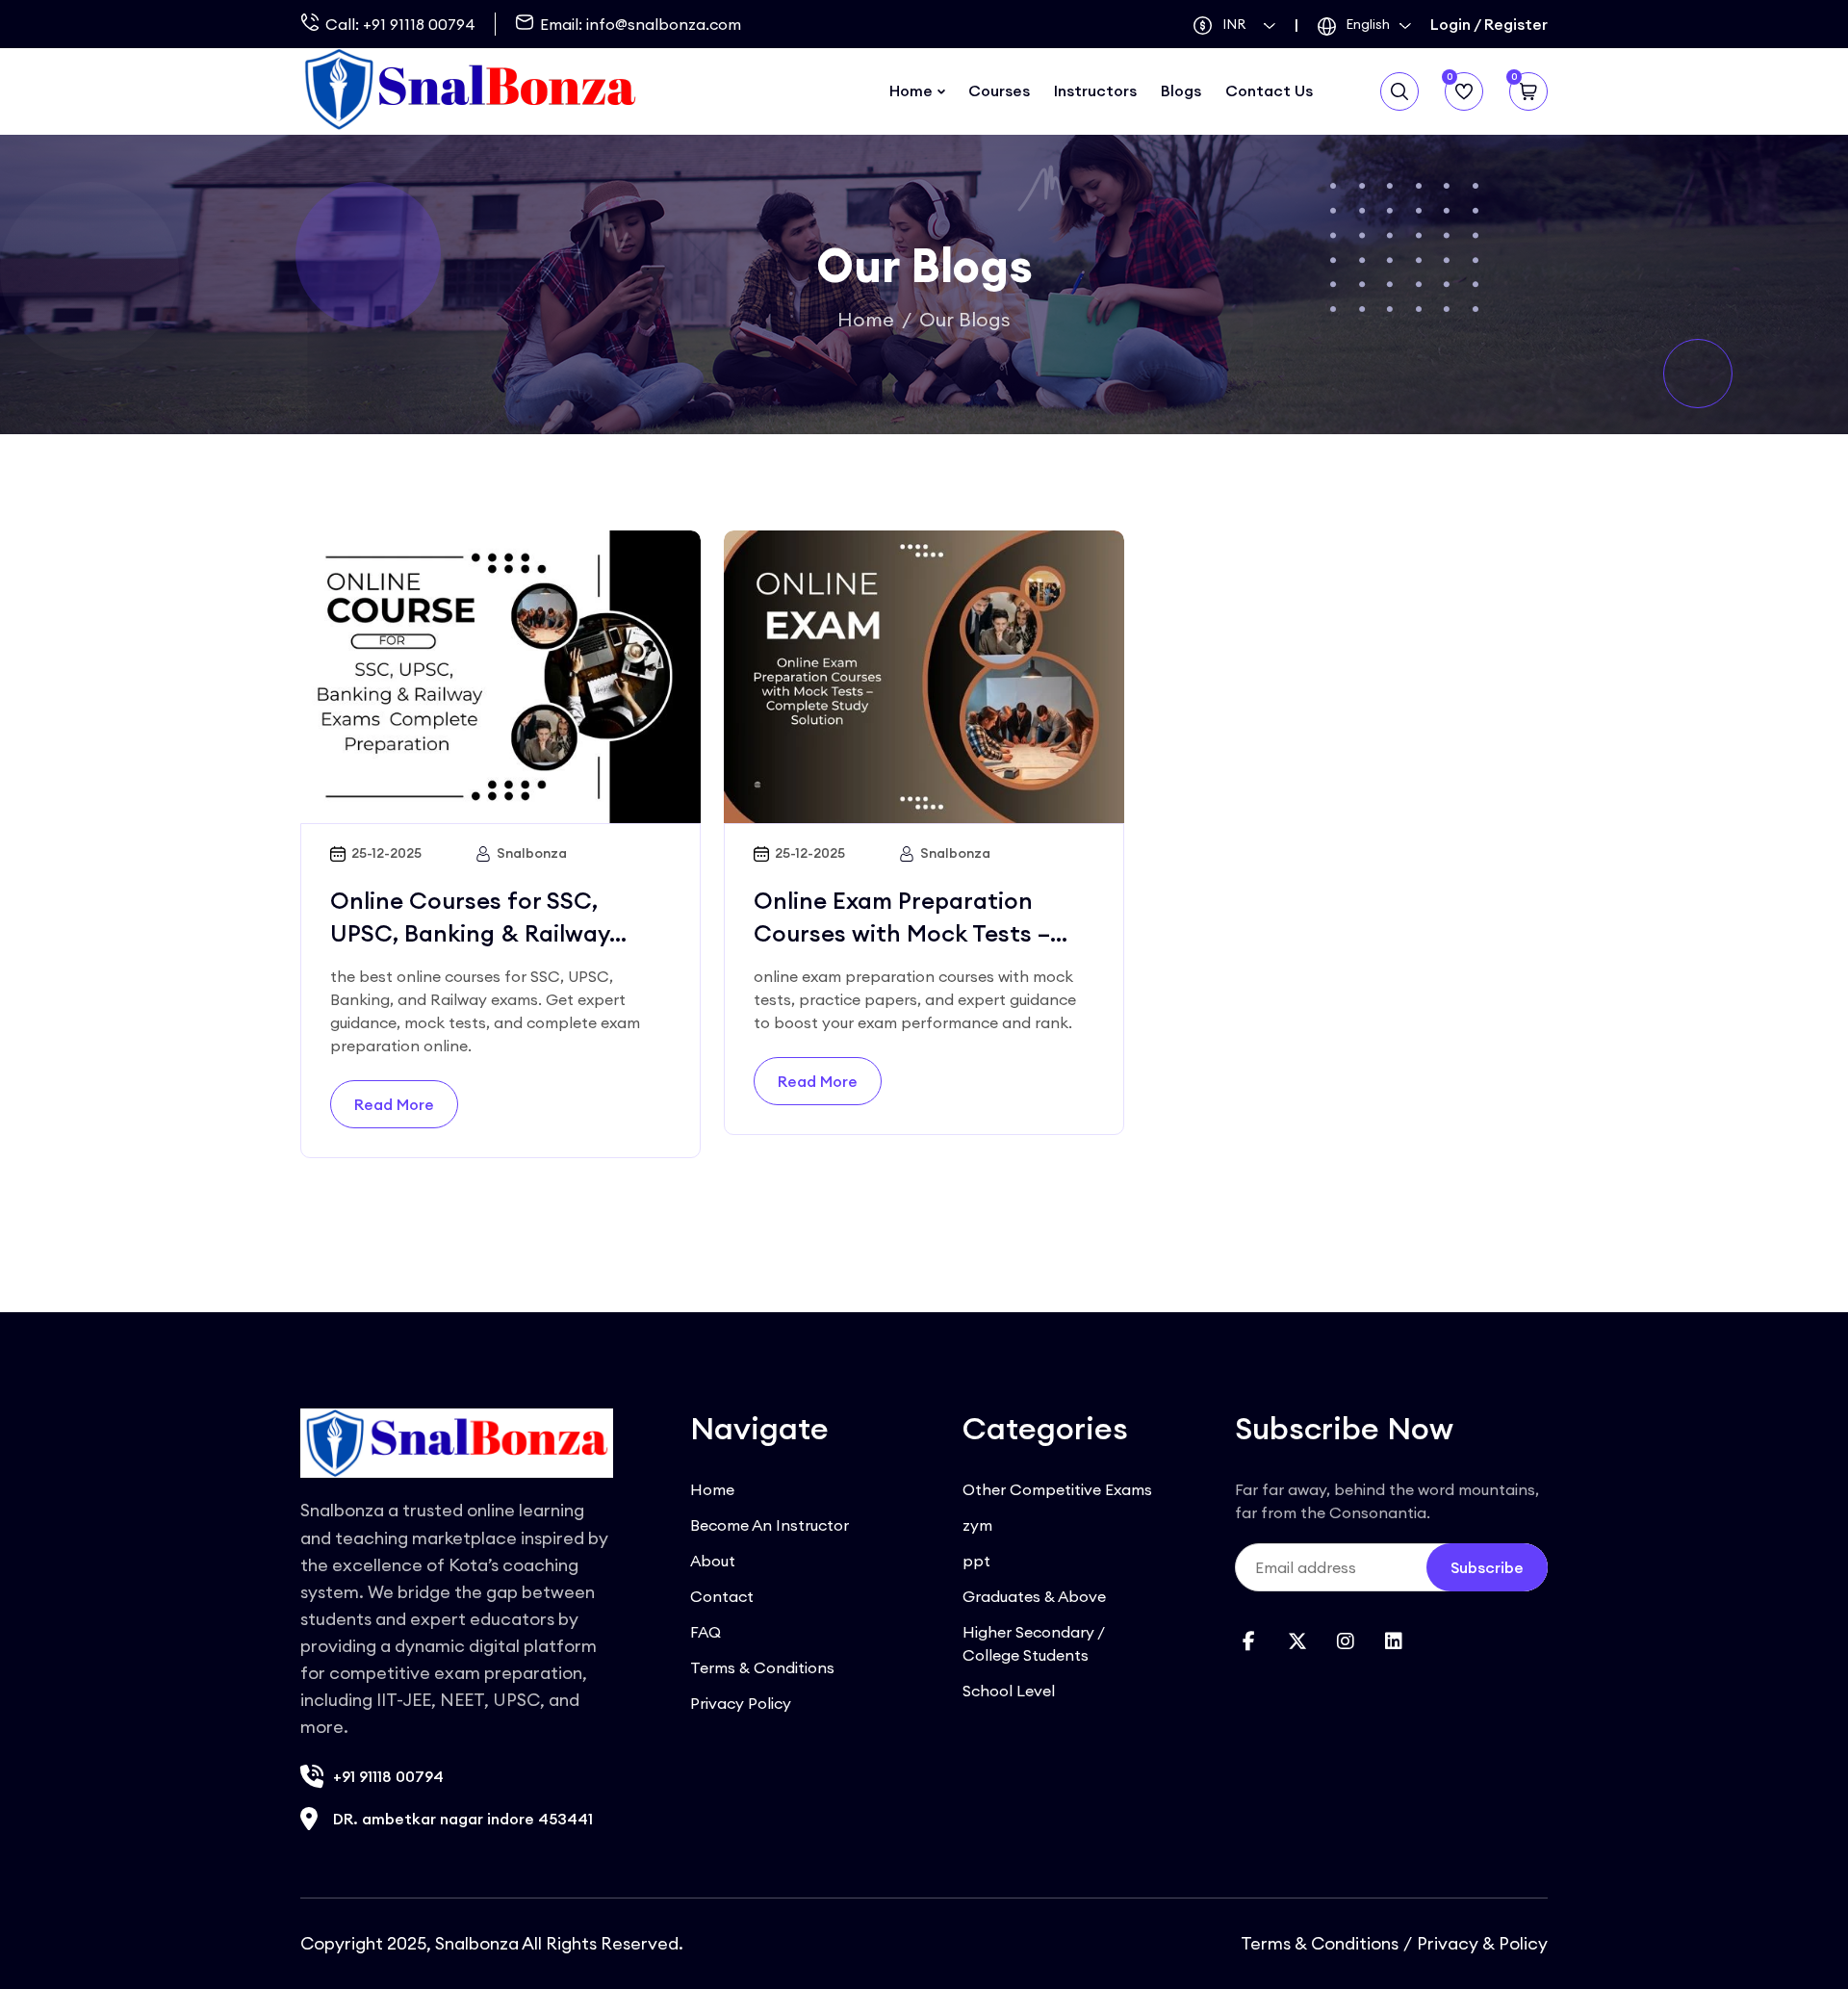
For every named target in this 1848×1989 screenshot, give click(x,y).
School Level (1009, 1691)
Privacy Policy (741, 1703)
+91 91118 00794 (419, 24)
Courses (999, 90)
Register (1516, 24)
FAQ (706, 1632)
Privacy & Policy (1482, 1943)
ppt (976, 1561)
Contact (722, 1596)
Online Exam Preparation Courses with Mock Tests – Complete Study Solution (902, 933)
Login (1450, 24)
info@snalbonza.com (664, 24)
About (713, 1561)
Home (911, 90)
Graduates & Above (1034, 1596)
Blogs (1181, 90)
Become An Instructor (770, 1525)
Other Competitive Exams (1057, 1489)
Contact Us (1269, 90)
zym (977, 1525)
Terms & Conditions (762, 1667)
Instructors (1095, 90)
